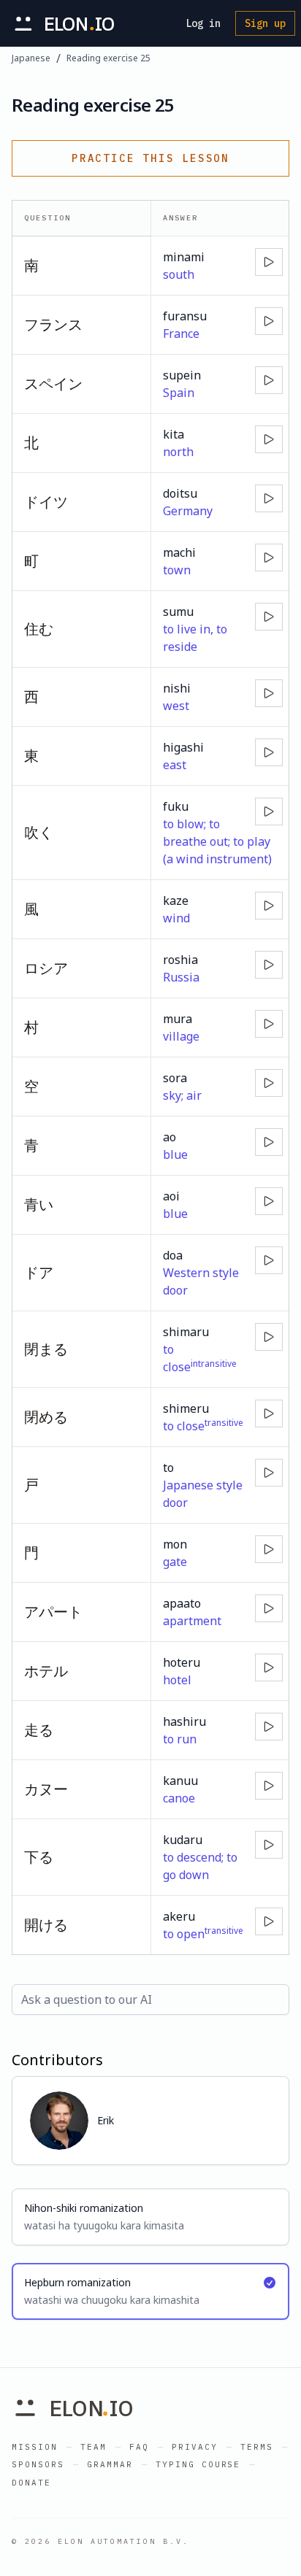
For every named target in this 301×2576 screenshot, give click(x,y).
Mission (35, 2447)
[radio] (150, 2217)
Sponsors (38, 2464)
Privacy (195, 2447)
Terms (257, 2447)
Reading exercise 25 (108, 58)
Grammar (110, 2464)
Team (94, 2447)
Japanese (31, 58)
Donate (31, 2483)
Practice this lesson (150, 158)
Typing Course (198, 2464)
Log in (203, 23)
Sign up (265, 23)
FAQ (139, 2447)
